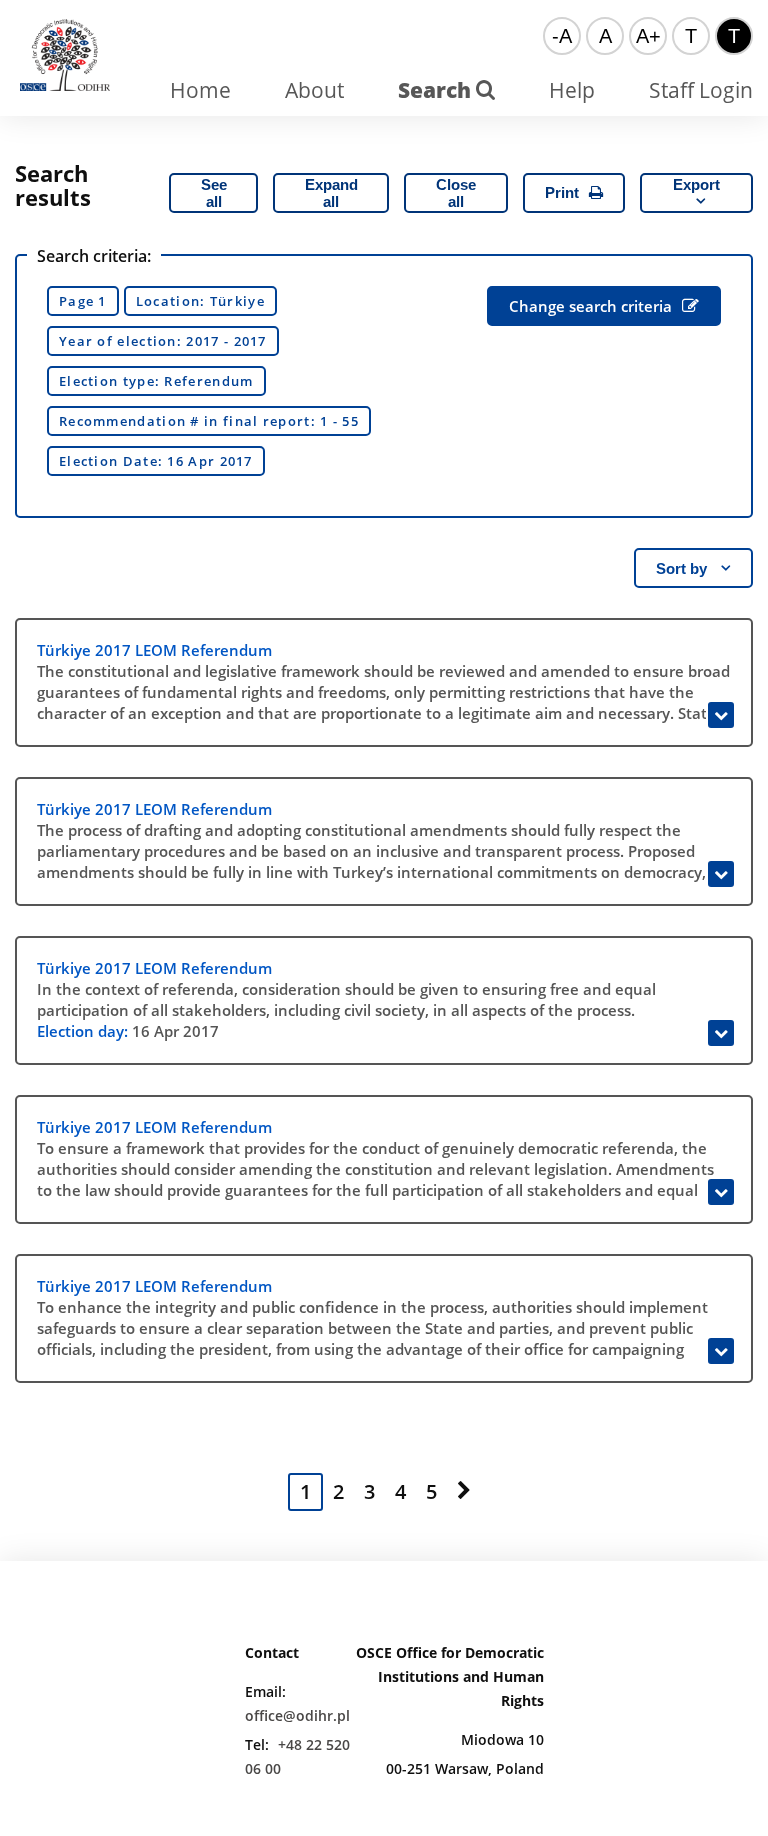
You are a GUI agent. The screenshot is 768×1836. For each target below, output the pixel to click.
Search (437, 90)
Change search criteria (590, 306)
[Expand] (721, 715)
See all (214, 193)
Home (200, 90)
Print (562, 192)
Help (572, 90)
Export (696, 184)
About (314, 90)
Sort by (683, 568)
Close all (456, 193)
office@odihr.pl (297, 1715)
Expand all (331, 193)
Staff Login (701, 90)
